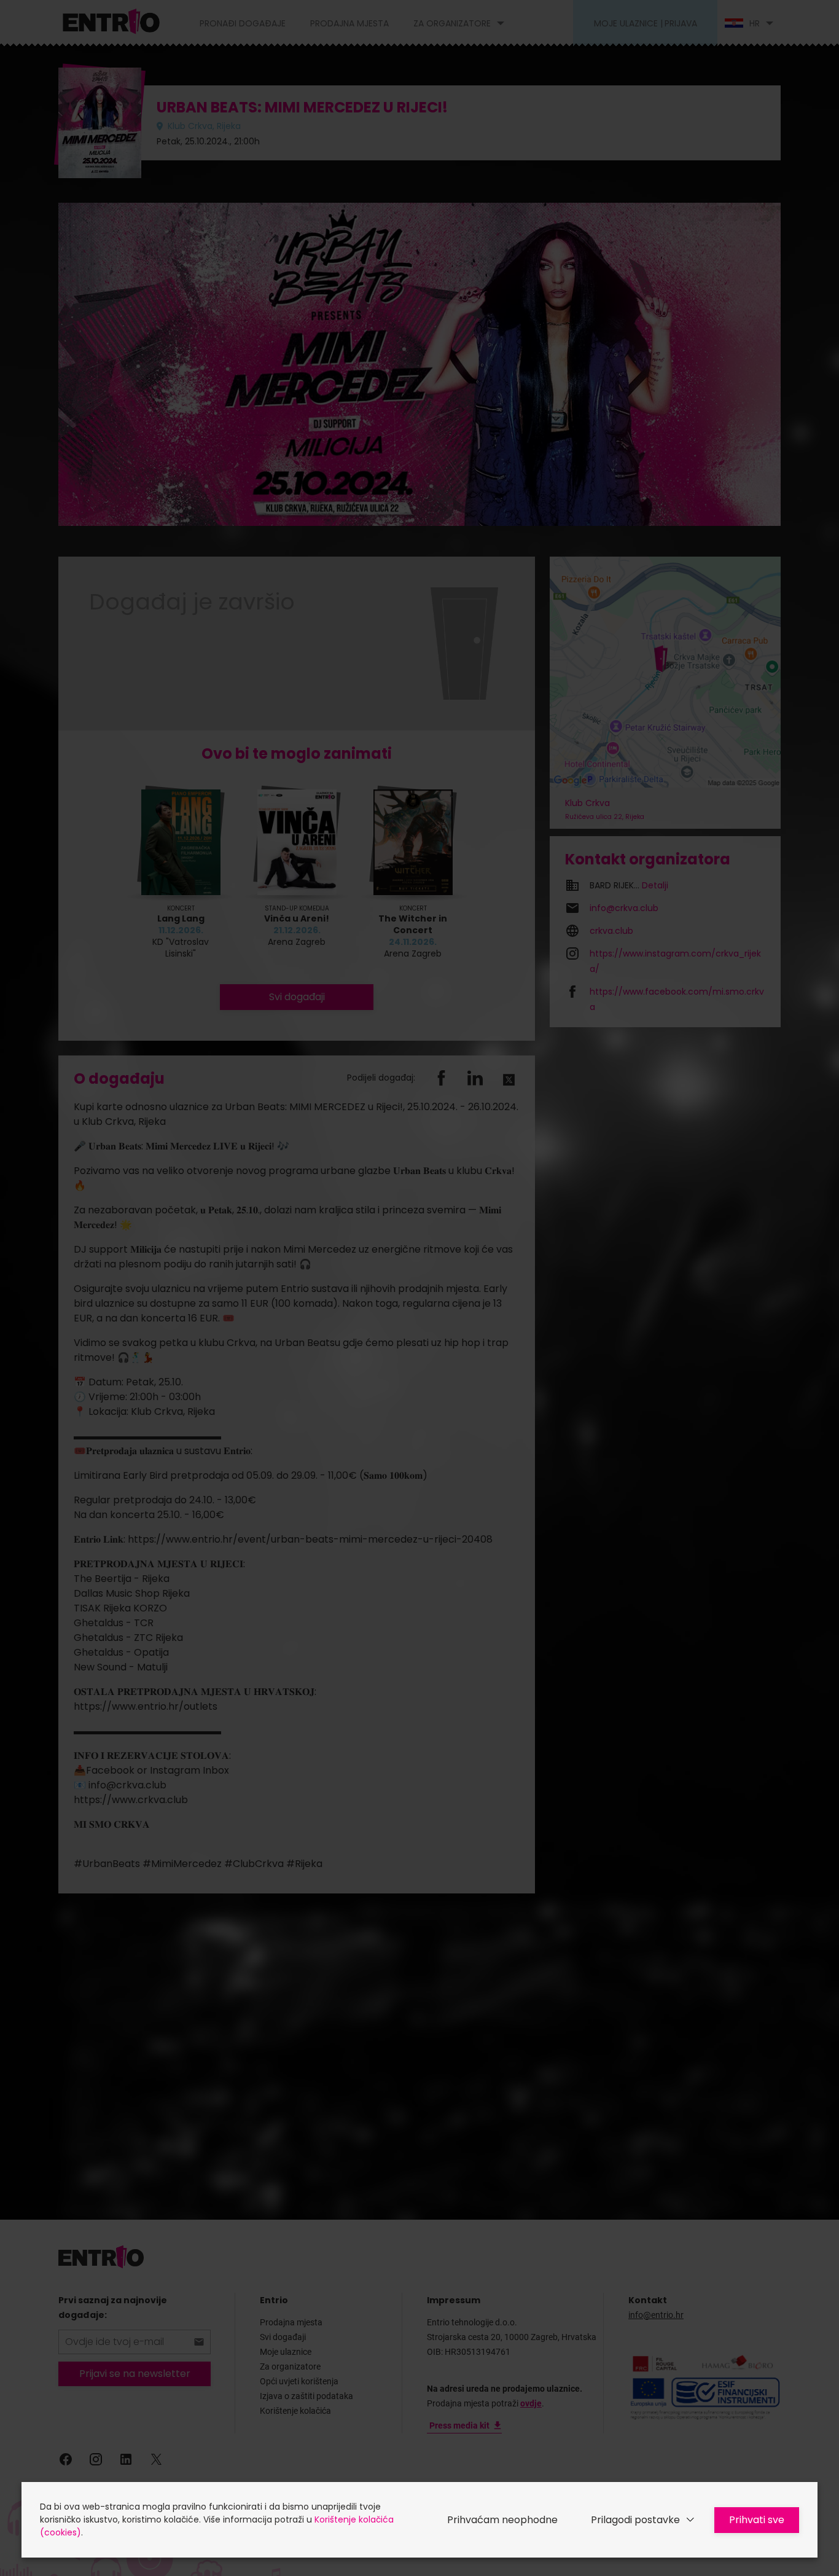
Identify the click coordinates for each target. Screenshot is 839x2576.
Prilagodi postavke (635, 2520)
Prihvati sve (757, 2520)
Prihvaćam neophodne (502, 2520)
